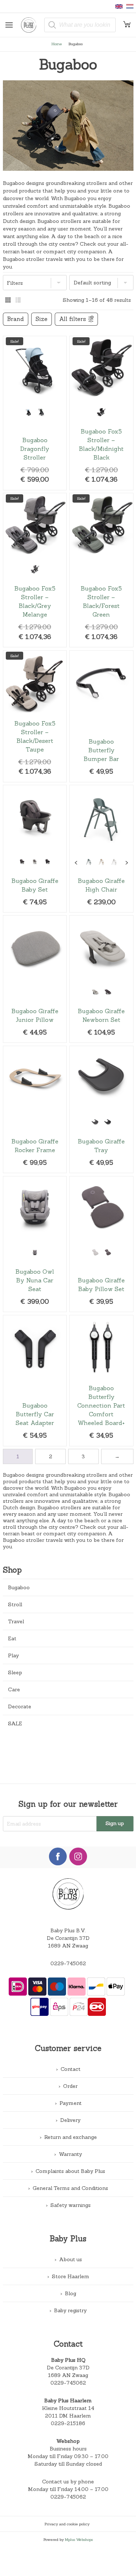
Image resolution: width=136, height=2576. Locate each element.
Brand (16, 319)
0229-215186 (68, 2423)
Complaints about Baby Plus (70, 2171)
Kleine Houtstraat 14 (68, 2408)
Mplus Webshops (79, 2539)
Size (42, 319)
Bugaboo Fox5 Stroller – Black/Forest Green (101, 570)
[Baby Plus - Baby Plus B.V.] (31, 25)
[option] (28, 412)
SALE (15, 1723)
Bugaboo (19, 1587)
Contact (71, 2069)
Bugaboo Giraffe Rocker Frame (35, 1110)
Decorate (20, 1706)
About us (71, 2259)
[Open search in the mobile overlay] (80, 25)
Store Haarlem (71, 2276)
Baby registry (70, 2310)
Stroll (15, 1604)
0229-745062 (68, 1963)
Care (14, 1689)
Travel (16, 1621)
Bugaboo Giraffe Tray (101, 1110)
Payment (71, 2103)
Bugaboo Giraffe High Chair (101, 849)
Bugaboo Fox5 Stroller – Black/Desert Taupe (35, 716)
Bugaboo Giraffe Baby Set (35, 849)
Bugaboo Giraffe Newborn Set (101, 979)
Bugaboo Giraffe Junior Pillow (35, 979)
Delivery (70, 2120)
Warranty (70, 2154)
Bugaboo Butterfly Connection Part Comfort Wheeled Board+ (101, 1381)
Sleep (15, 1672)
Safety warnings (71, 2205)
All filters (73, 319)
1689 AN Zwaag (68, 2375)
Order (70, 2086)
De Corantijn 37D (68, 2368)
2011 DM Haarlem (68, 2416)
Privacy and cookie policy (67, 2524)
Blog (71, 2293)
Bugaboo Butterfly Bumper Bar (101, 716)
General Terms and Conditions (70, 2188)
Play (13, 1655)
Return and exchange (71, 2137)
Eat (12, 1638)
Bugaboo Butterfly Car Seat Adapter (35, 1381)
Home (57, 44)
